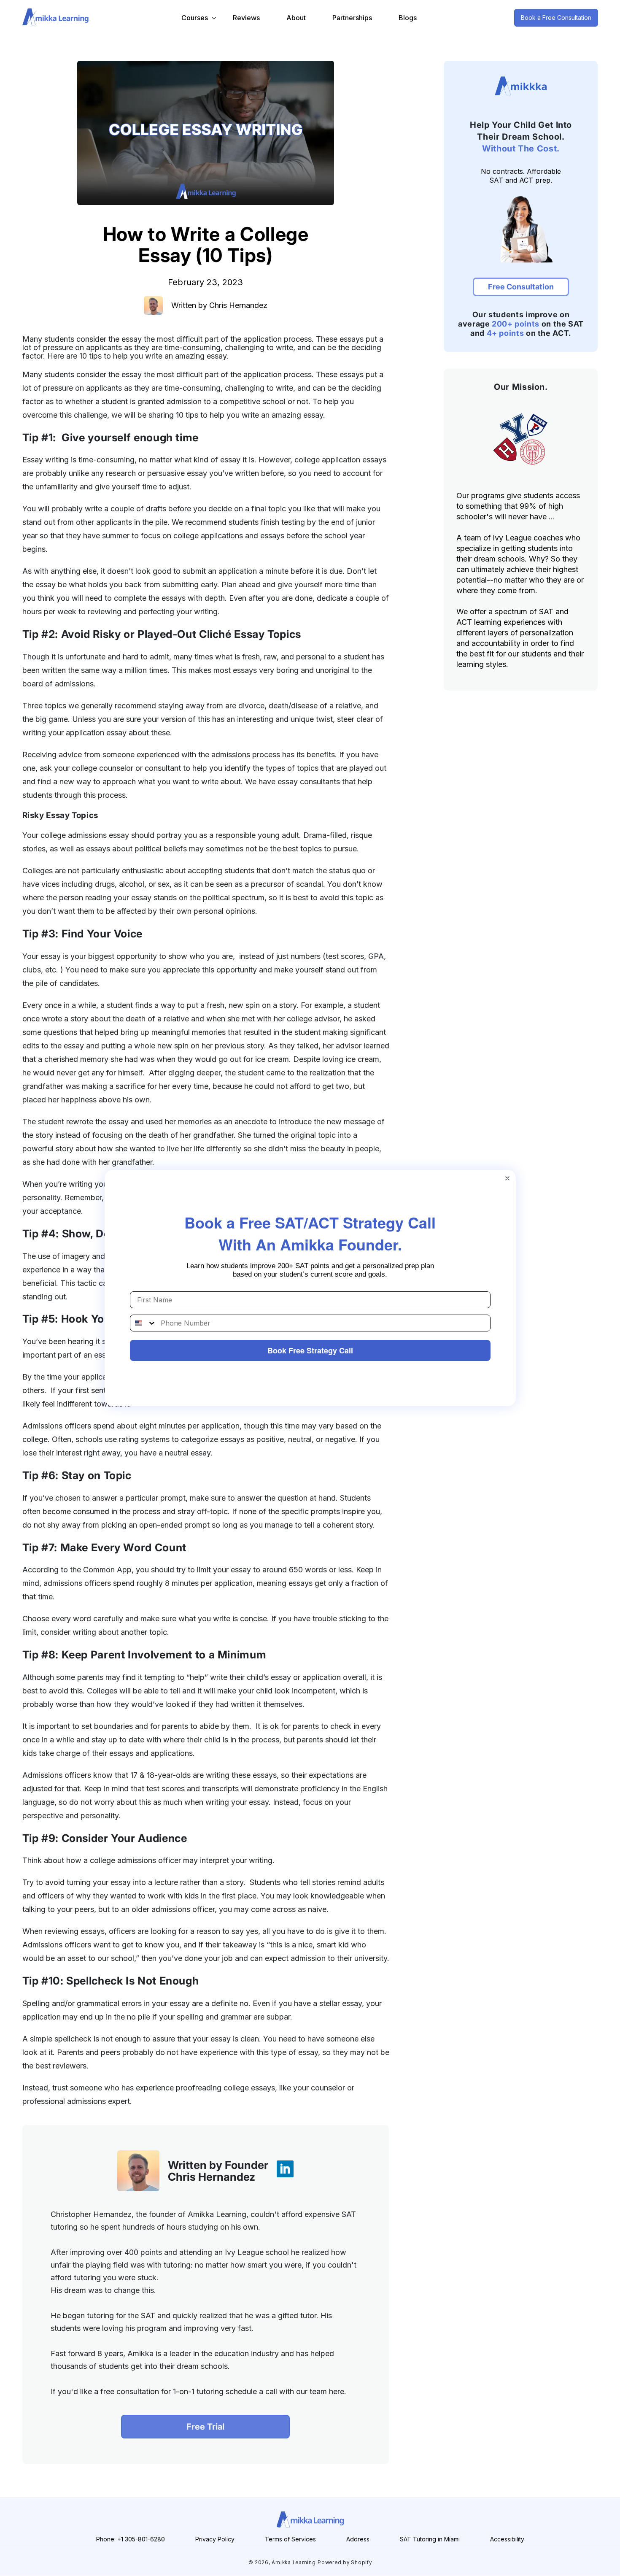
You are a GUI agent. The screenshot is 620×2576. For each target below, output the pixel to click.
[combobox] (143, 1323)
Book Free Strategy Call (310, 1350)
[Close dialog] (507, 1178)
